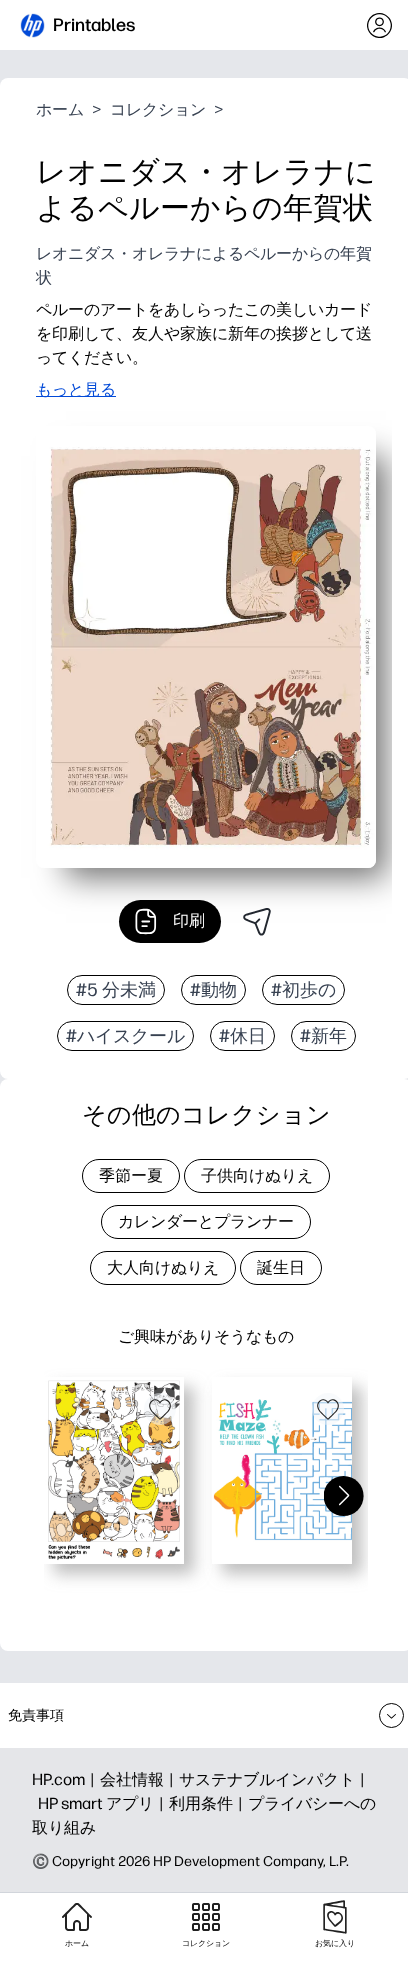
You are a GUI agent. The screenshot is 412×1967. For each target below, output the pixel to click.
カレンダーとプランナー (206, 1221)
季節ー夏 (131, 1175)
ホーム (60, 109)
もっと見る (76, 389)
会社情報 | (139, 1779)
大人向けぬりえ (163, 1267)
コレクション (158, 109)
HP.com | (66, 1779)
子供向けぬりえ (257, 1175)
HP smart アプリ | (103, 1803)
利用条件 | (208, 1803)
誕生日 (281, 1267)
